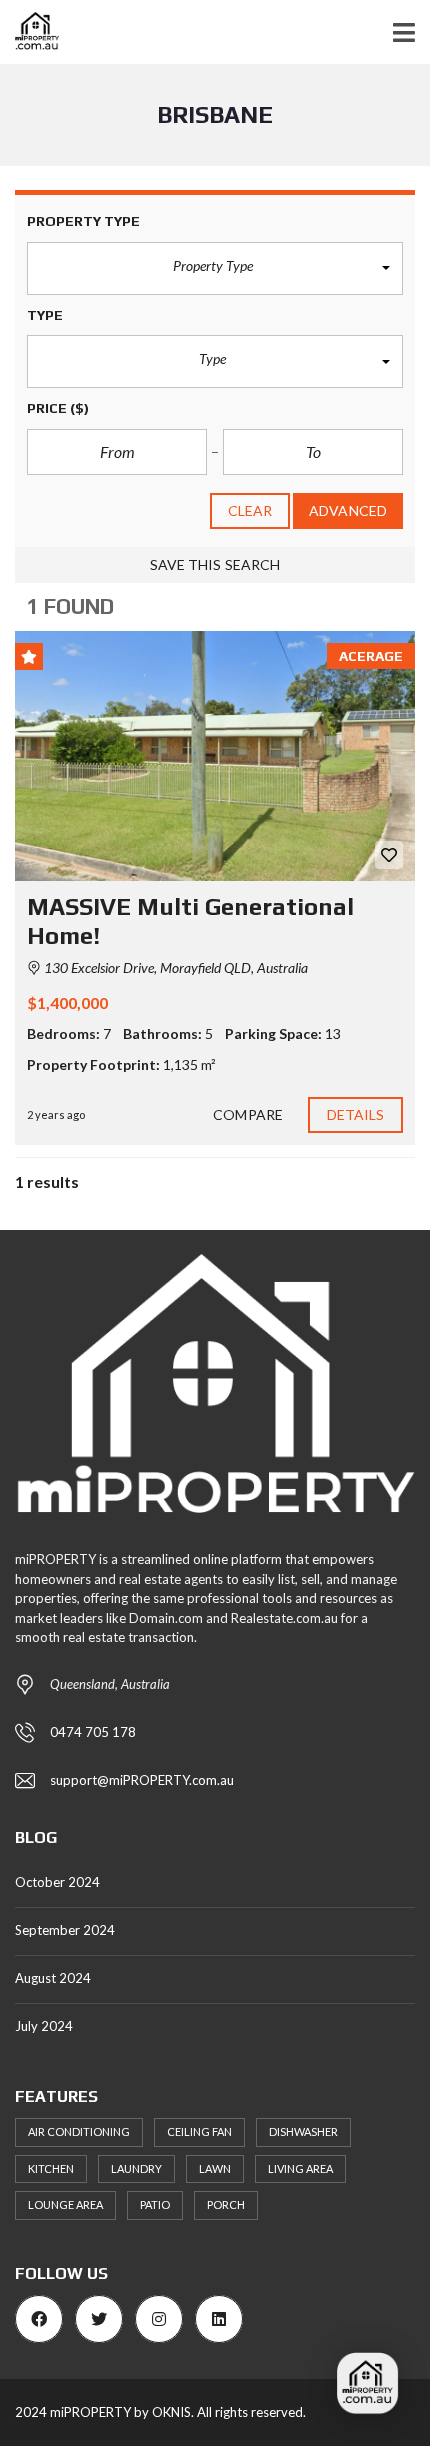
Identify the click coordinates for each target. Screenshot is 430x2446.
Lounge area (65, 2204)
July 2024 (44, 2026)
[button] (215, 268)
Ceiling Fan (199, 2131)
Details (356, 1114)
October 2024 (57, 1882)
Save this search (215, 564)
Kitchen (51, 2168)
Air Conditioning (79, 2131)
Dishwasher (303, 2131)
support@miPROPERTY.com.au (142, 1780)
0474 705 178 (93, 1732)
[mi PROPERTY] (29, 32)
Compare (248, 1114)
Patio (155, 2204)
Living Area (300, 2168)
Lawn (215, 2168)
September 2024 (65, 1930)
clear (250, 510)
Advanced (348, 510)
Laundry (136, 2168)
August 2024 (53, 1978)
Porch (226, 2204)
